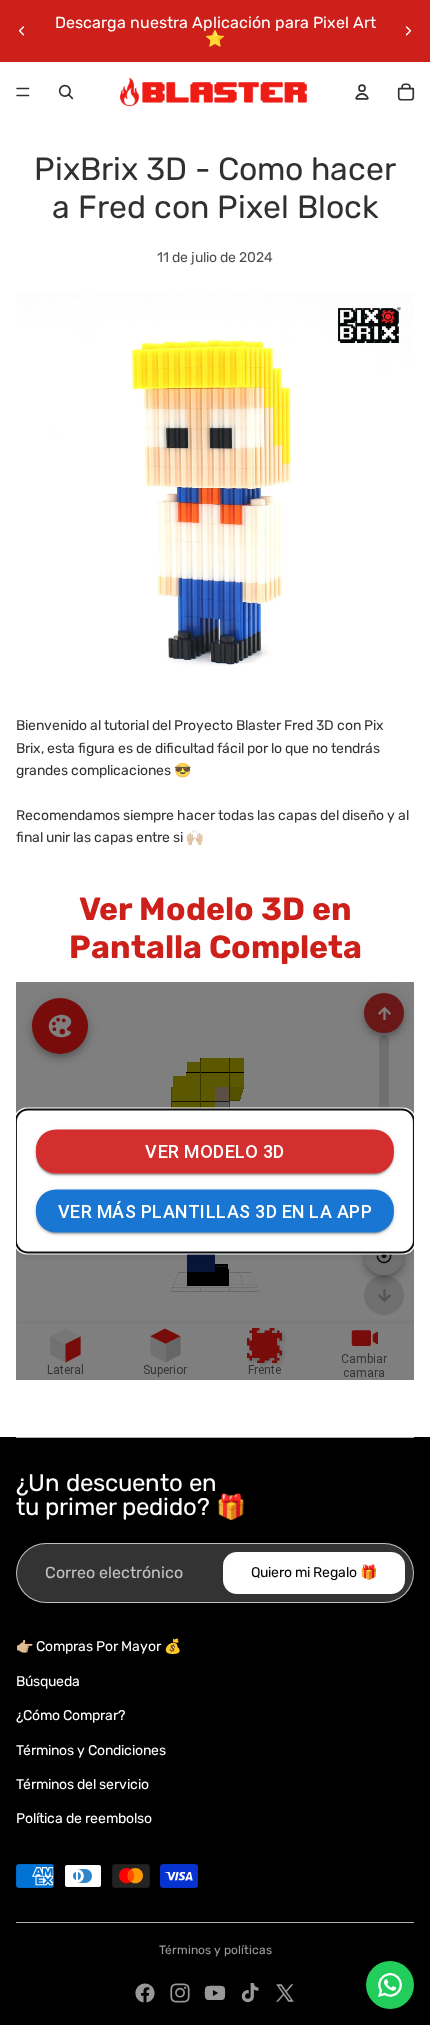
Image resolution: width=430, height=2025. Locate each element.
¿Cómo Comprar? (70, 1715)
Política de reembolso (84, 1818)
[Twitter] (285, 1993)
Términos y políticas (215, 1950)
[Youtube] (215, 1993)
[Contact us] (390, 1985)
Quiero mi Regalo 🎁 (314, 1572)
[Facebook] (145, 1993)
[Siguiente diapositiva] (408, 31)
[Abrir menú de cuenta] (362, 92)
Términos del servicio (82, 1784)
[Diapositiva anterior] (22, 31)
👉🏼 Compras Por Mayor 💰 (98, 1646)
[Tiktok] (250, 1993)
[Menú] (23, 92)
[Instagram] (180, 1993)
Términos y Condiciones (91, 1750)
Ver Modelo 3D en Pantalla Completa (215, 928)
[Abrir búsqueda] (66, 92)
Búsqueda (48, 1681)
